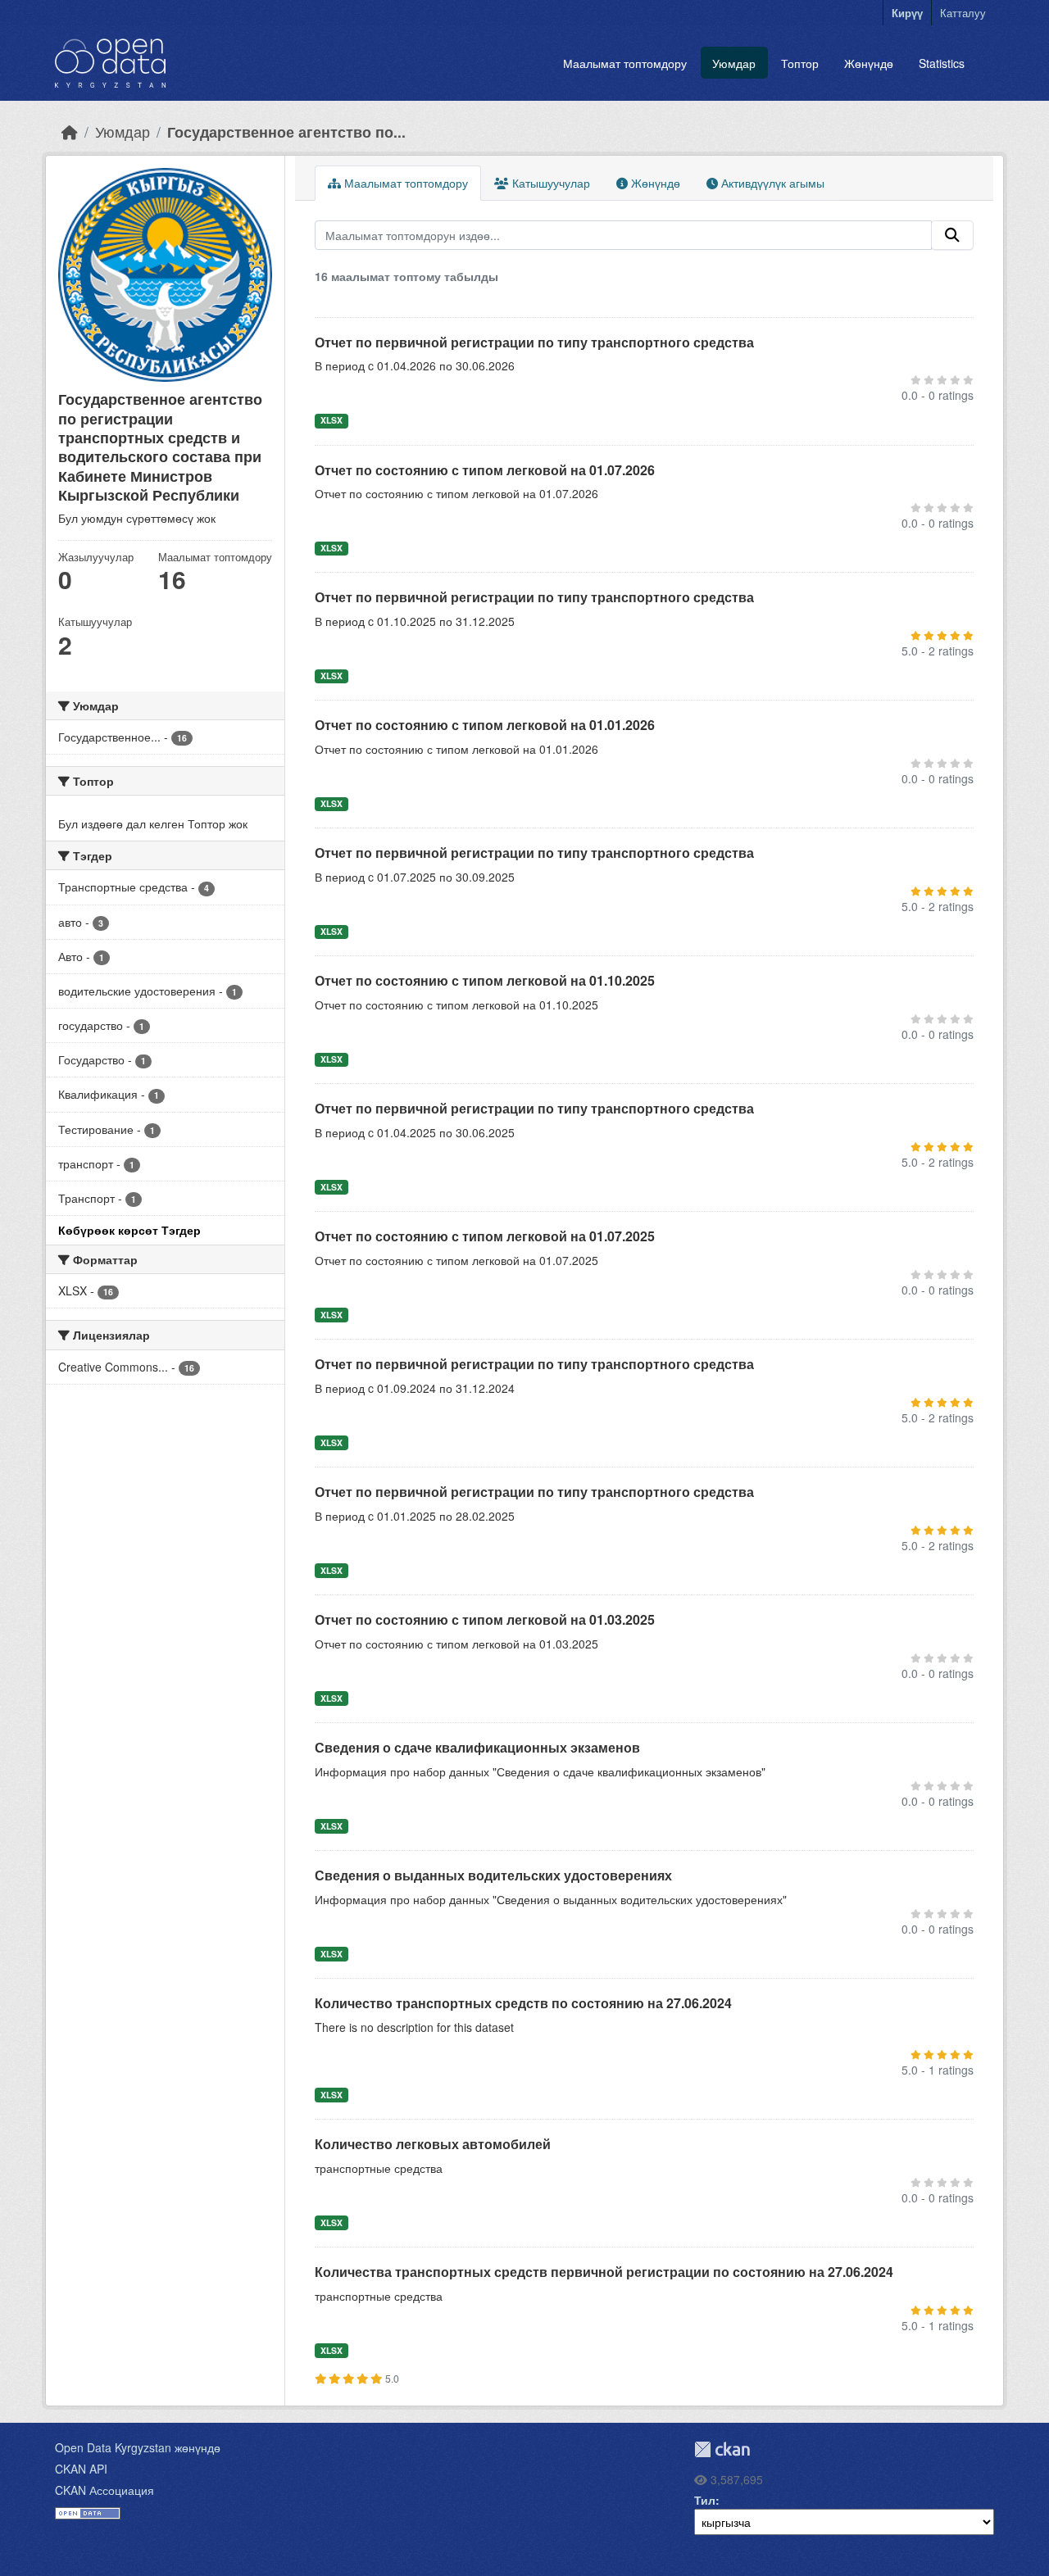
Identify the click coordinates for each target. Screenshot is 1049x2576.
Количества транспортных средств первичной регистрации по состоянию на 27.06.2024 (604, 2272)
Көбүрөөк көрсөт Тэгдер (129, 1230)
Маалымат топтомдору (625, 63)
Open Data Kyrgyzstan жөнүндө (138, 2447)
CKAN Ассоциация (104, 2490)
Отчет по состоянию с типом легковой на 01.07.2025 (485, 1236)
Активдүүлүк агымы (771, 183)
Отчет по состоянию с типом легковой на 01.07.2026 (485, 470)
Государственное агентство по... (286, 132)
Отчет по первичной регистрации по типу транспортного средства (534, 342)
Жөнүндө (869, 63)
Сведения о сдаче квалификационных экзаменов (477, 1747)
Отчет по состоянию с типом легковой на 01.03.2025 (485, 1619)
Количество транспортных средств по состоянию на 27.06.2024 (523, 2003)
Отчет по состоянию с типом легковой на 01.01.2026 (485, 725)
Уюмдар (734, 63)
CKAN (722, 2449)
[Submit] (952, 235)
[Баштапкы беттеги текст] (70, 132)
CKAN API (81, 2469)
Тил (705, 2500)
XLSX (332, 420)
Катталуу (963, 13)
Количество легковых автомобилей (433, 2144)
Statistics (942, 63)
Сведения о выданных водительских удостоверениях (493, 1875)
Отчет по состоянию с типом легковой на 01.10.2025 (485, 980)
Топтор (800, 63)
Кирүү (907, 13)
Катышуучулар (549, 183)
